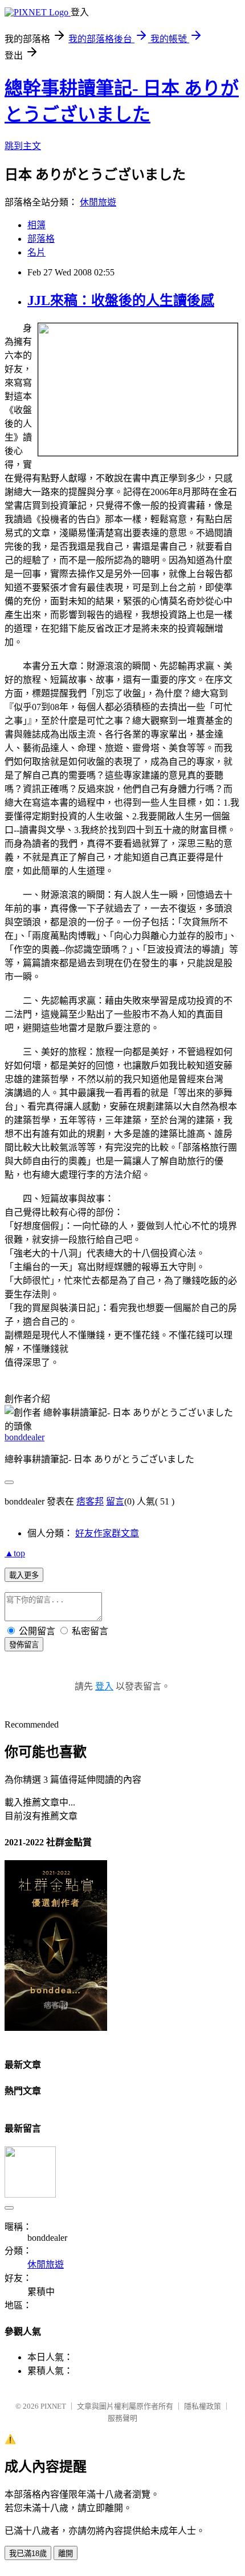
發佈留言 (24, 1645)
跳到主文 (23, 146)
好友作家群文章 (107, 1533)
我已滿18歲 (28, 2554)
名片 (36, 252)
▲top (15, 1553)
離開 (66, 2554)
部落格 (41, 239)
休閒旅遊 (98, 202)
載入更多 (24, 1575)
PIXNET (53, 2406)
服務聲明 (122, 2418)
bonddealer (24, 1437)
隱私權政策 (203, 2406)
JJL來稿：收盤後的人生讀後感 (121, 300)
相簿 (36, 225)
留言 (115, 1501)
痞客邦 (90, 1501)
